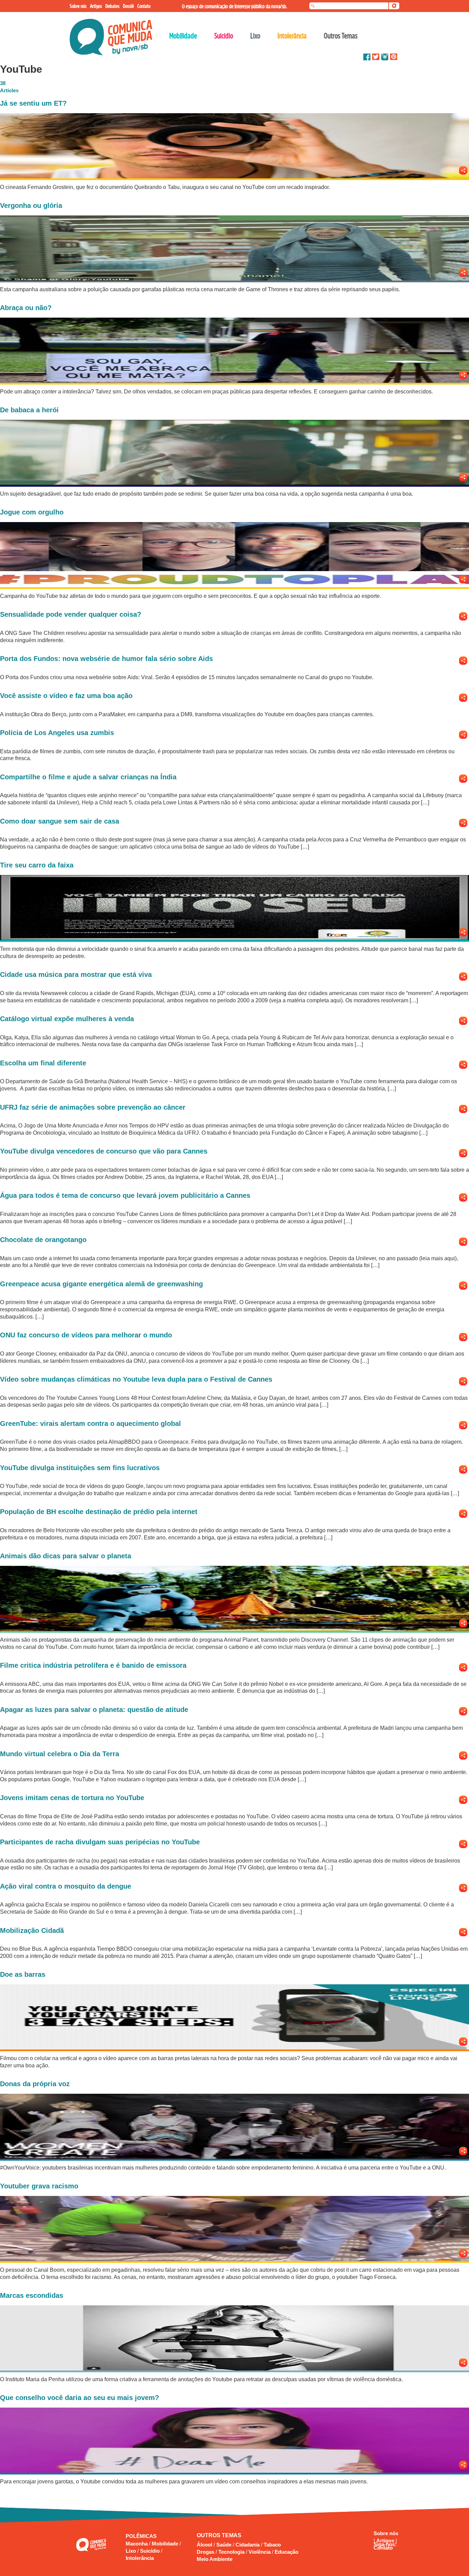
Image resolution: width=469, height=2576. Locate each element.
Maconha (137, 2544)
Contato (383, 2548)
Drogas (205, 2552)
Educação (287, 2552)
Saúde (224, 2545)
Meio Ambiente (215, 2559)
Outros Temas (341, 36)
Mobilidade (166, 2544)
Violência (260, 2552)
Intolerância (140, 2558)
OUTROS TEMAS (219, 2535)
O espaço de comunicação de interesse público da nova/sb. (235, 6)
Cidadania (248, 2545)
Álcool (204, 2545)
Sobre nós (386, 2533)
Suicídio (151, 2551)
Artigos (386, 2540)
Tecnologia (231, 2552)
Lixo (131, 2551)
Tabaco (272, 2545)
